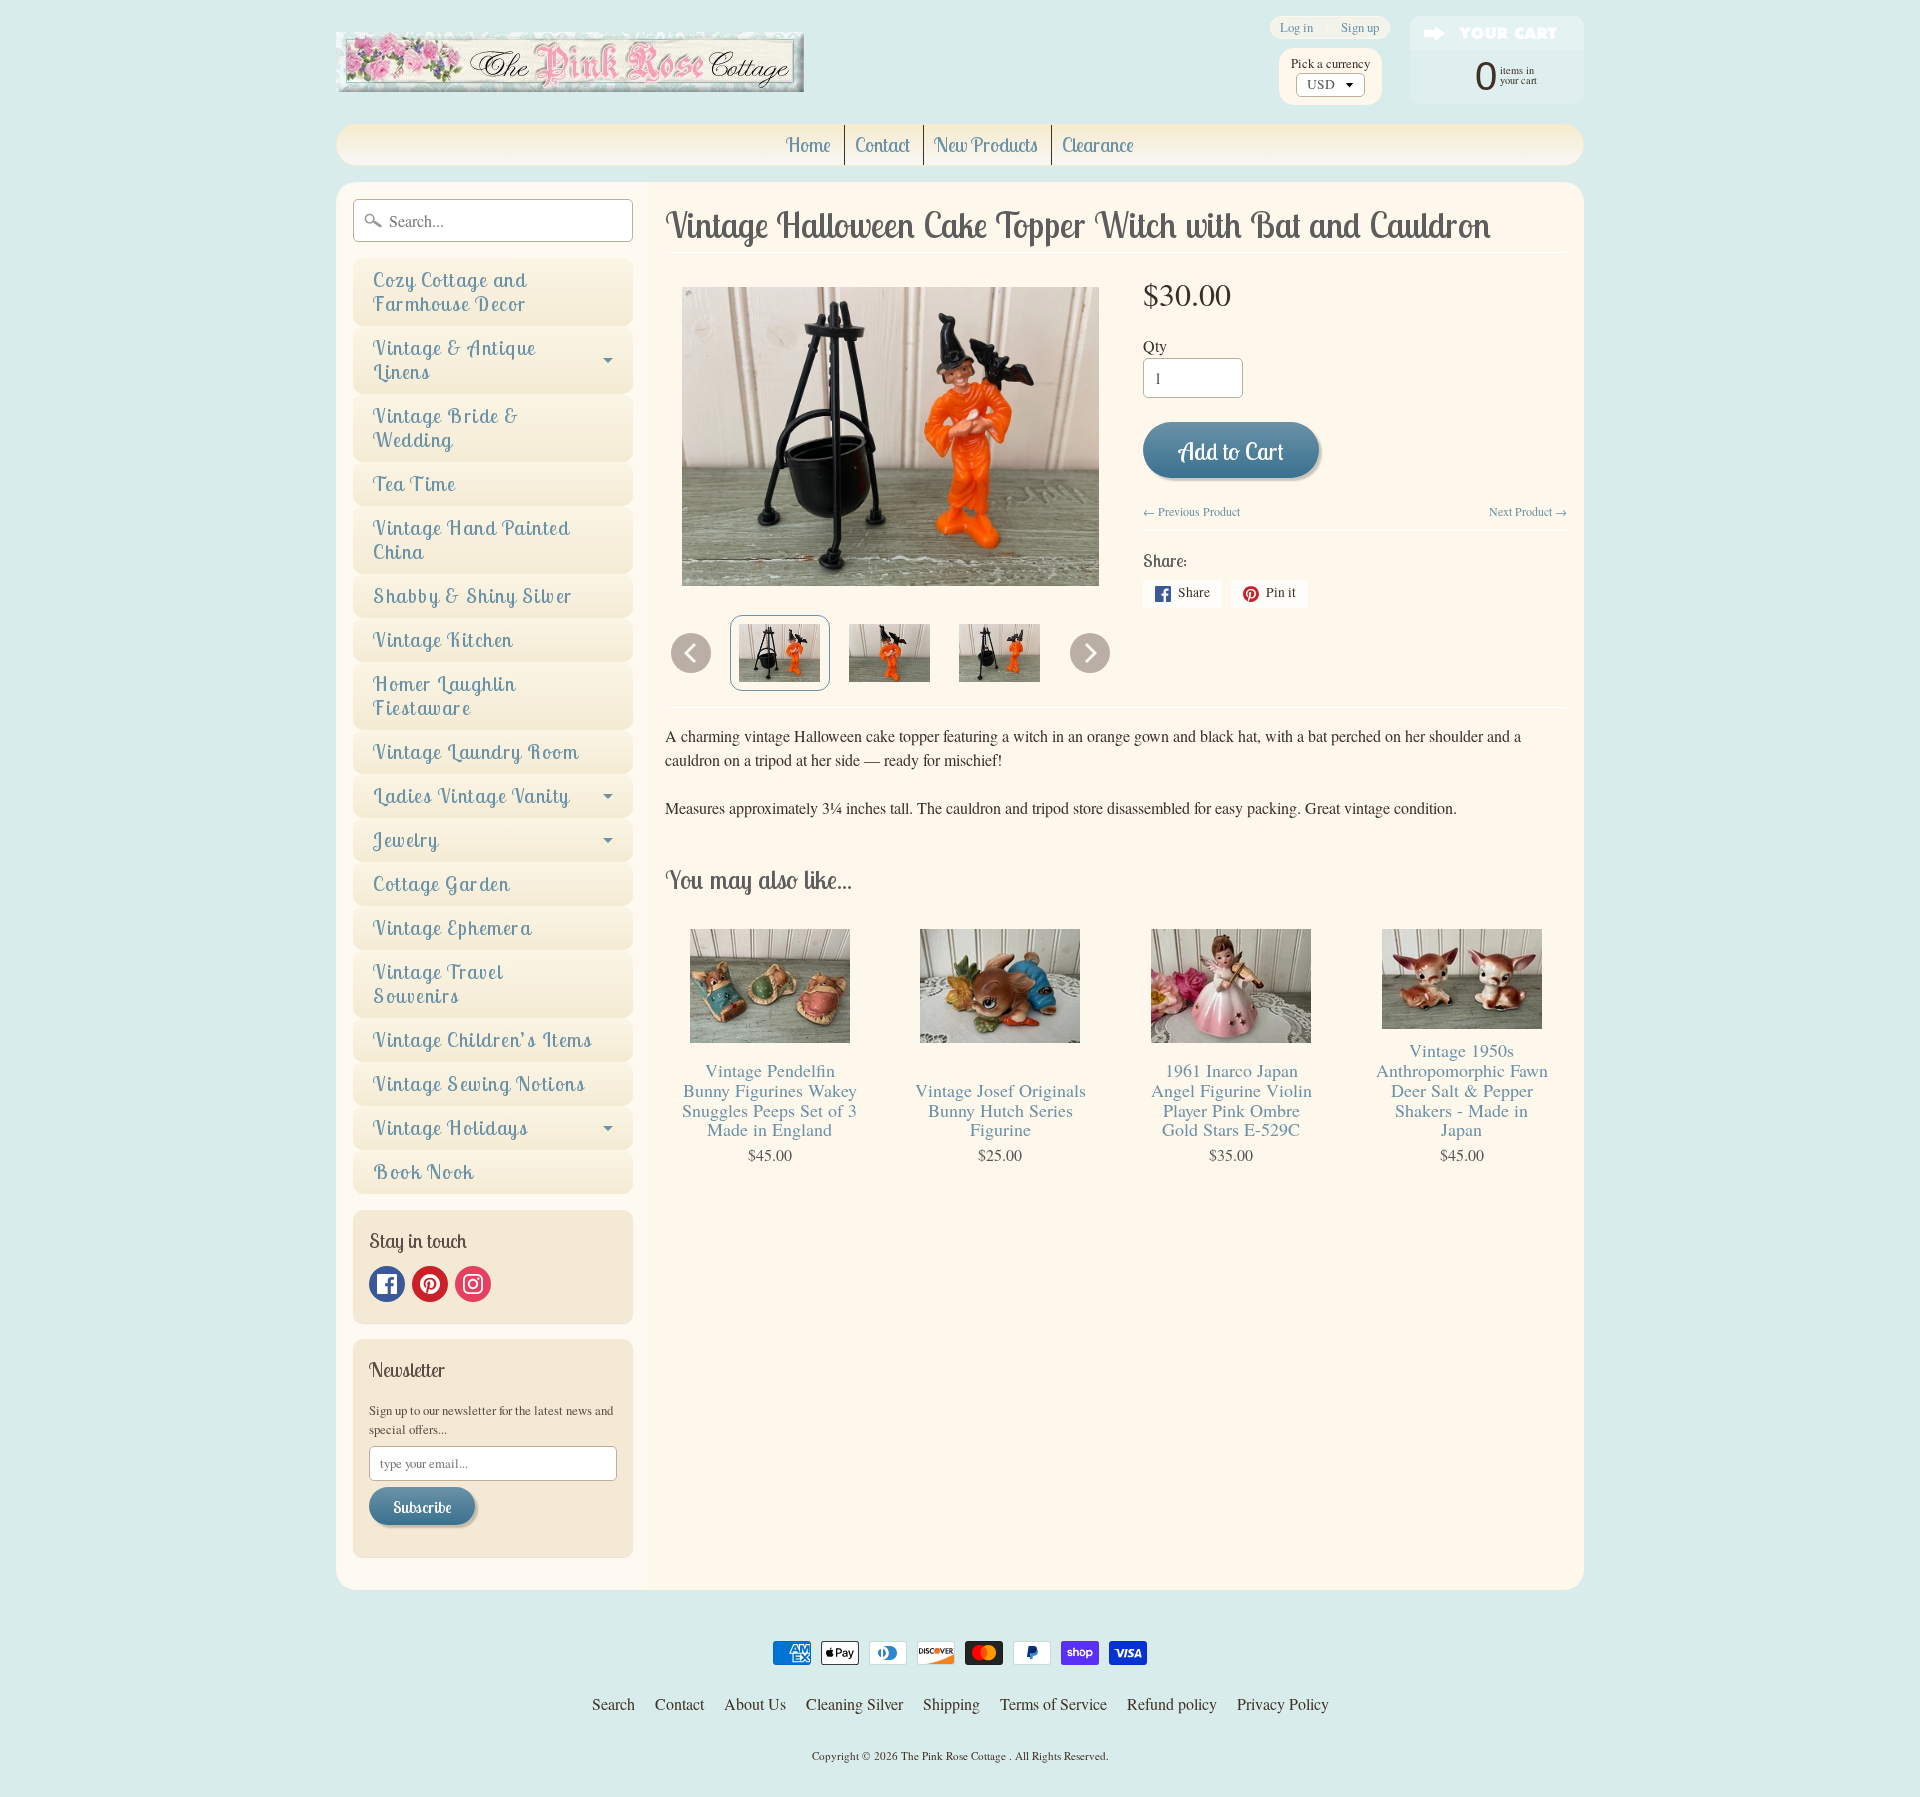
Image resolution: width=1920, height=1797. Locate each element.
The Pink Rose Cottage (955, 1755)
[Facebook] (387, 1284)
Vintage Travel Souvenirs (437, 983)
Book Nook (423, 1171)
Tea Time (414, 483)
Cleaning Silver (854, 1703)
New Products (986, 144)
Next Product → (1528, 511)
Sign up (1360, 27)
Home (808, 144)
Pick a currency (1330, 63)
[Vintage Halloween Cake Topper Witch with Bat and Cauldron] (780, 653)
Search (613, 1703)
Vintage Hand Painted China (471, 539)
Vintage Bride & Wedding (446, 427)
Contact (882, 144)
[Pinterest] (430, 1284)
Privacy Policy (1283, 1703)
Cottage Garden (441, 883)
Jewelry (406, 839)
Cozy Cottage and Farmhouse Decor (450, 291)
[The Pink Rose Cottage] (570, 62)
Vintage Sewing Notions (479, 1083)
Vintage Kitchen (443, 639)
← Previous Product (1191, 511)
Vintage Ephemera (452, 927)
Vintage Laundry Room (475, 751)
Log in (1296, 27)
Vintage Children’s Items (482, 1039)
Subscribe (422, 1507)
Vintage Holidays (450, 1127)
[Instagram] (473, 1284)
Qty (1155, 345)
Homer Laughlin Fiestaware (444, 695)
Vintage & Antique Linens (454, 359)
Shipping (951, 1703)
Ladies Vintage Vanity (471, 795)
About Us (755, 1703)
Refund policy (1172, 1703)
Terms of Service (1053, 1703)
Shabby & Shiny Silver (473, 595)
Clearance (1098, 144)
